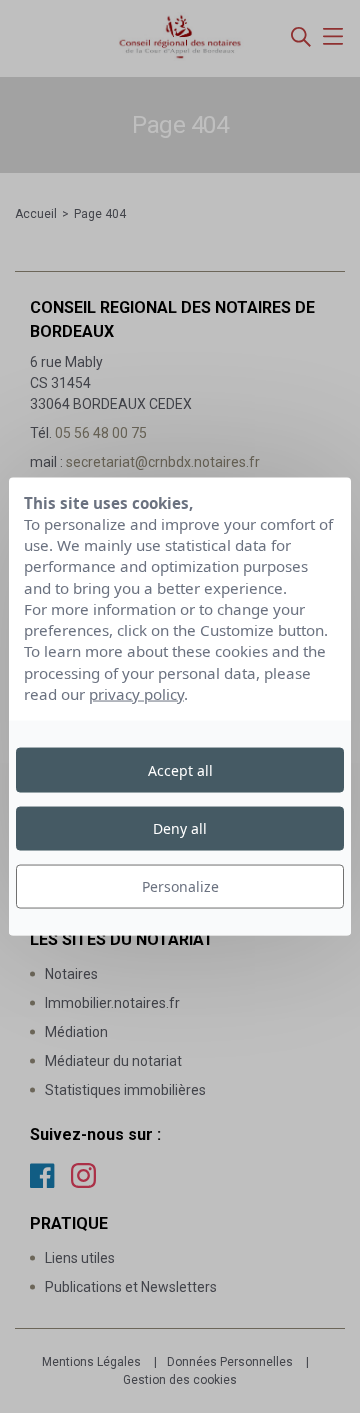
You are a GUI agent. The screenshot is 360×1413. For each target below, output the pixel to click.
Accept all (180, 769)
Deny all (180, 827)
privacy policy (136, 694)
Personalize (180, 886)
